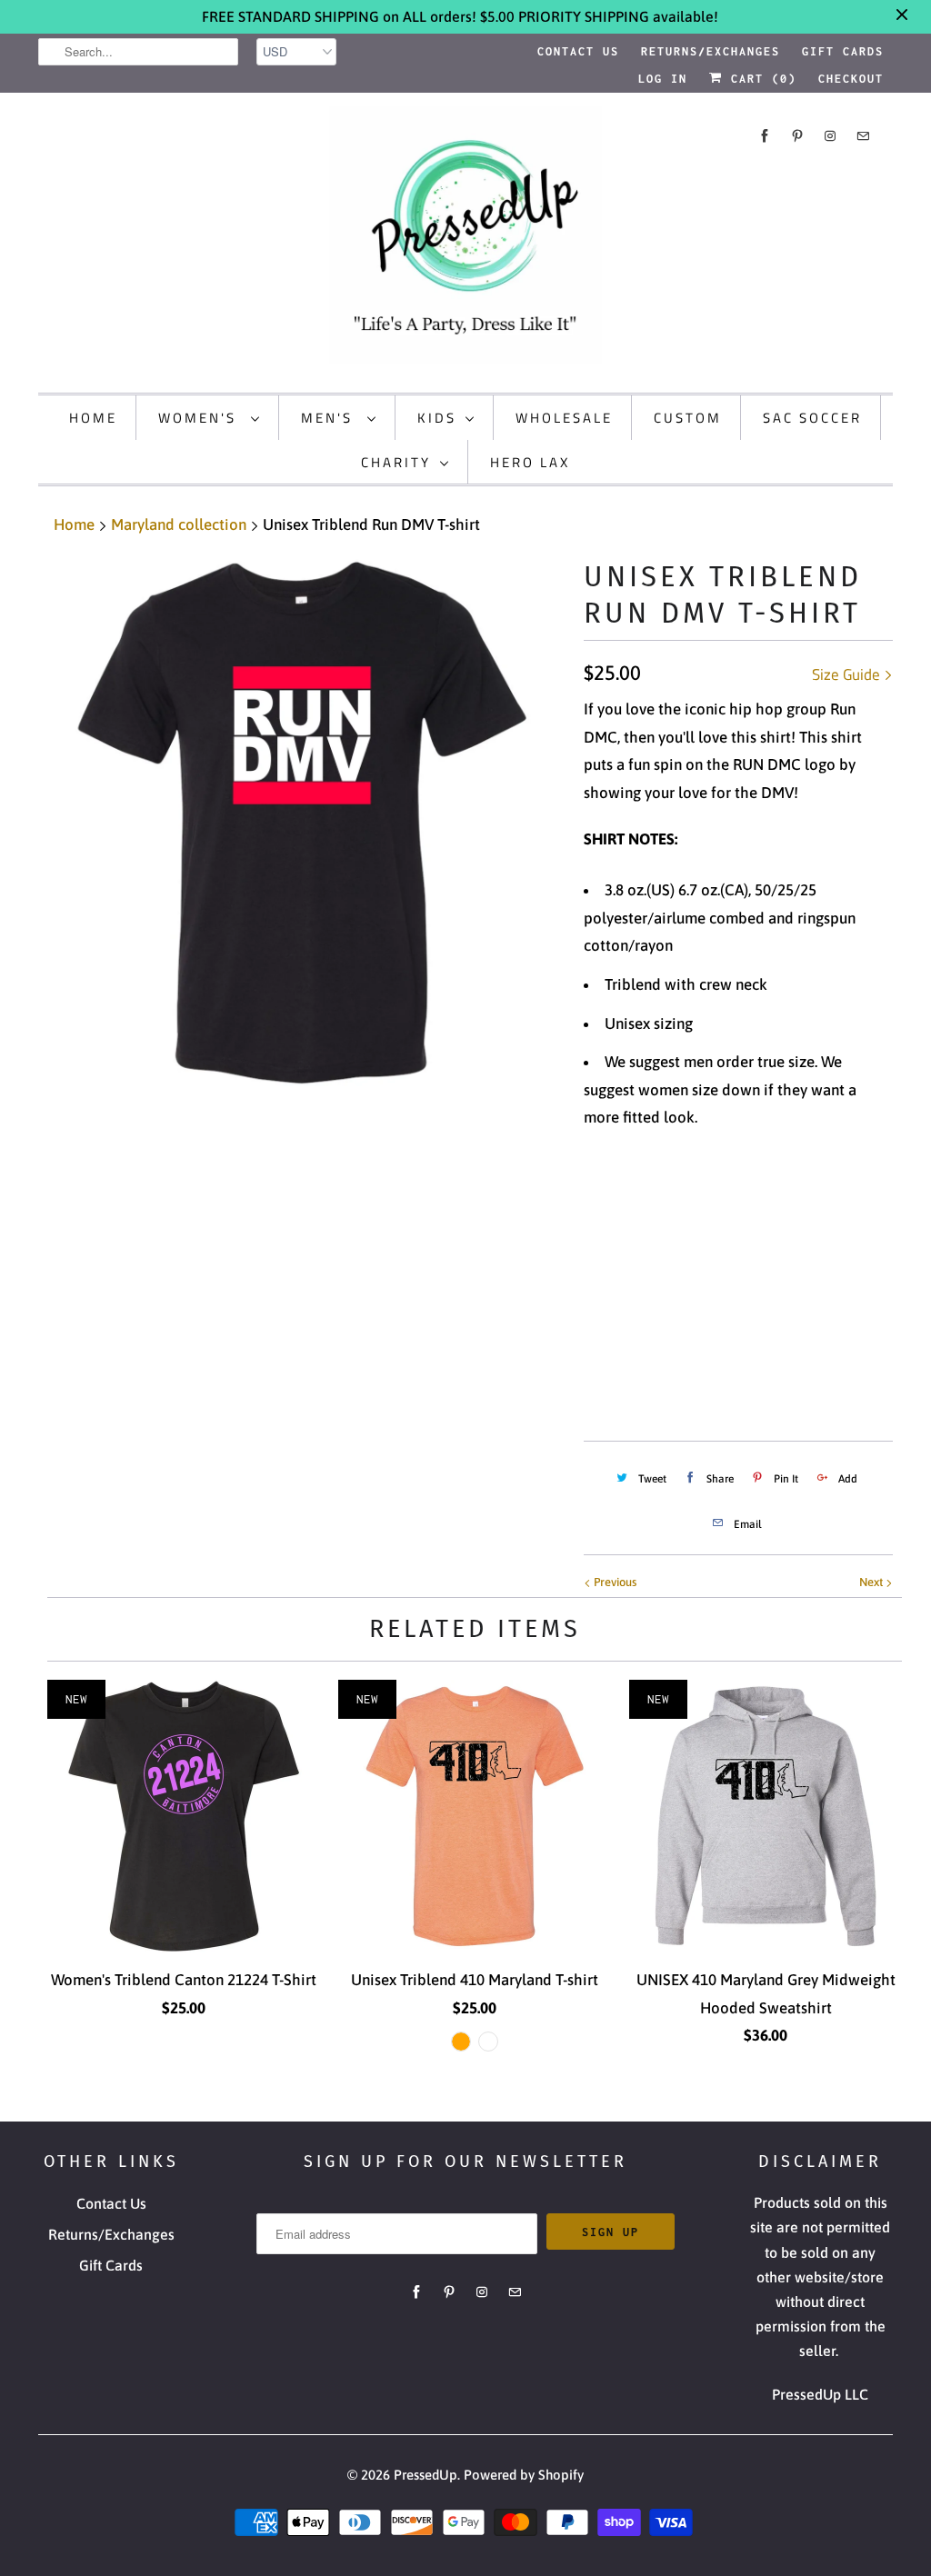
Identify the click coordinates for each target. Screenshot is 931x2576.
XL (813, 1261)
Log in (663, 79)
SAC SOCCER (812, 418)
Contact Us (578, 51)
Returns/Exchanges (711, 51)
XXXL (659, 1299)
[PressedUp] (465, 241)
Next (872, 1582)
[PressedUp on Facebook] (765, 136)
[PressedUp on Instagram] (830, 136)
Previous (614, 1582)
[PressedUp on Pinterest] (797, 136)
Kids (437, 418)
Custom (688, 418)
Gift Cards (843, 51)
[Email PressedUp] (863, 136)
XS (605, 1261)
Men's (330, 418)
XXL (606, 1299)
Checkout (851, 79)
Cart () (760, 79)
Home (93, 418)
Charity (396, 462)
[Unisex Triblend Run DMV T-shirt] (302, 823)
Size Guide (848, 674)
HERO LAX (530, 462)
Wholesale (564, 418)
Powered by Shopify (524, 2475)
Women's (200, 418)
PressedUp (425, 2475)
